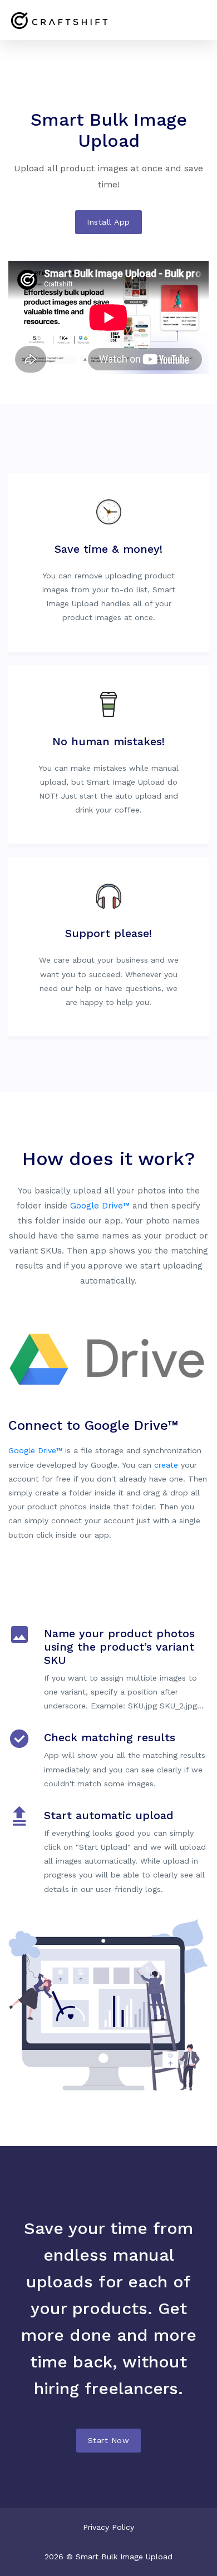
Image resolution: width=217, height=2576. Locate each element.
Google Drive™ (100, 1206)
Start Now (109, 2440)
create (166, 1465)
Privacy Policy (108, 2527)
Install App (108, 222)
